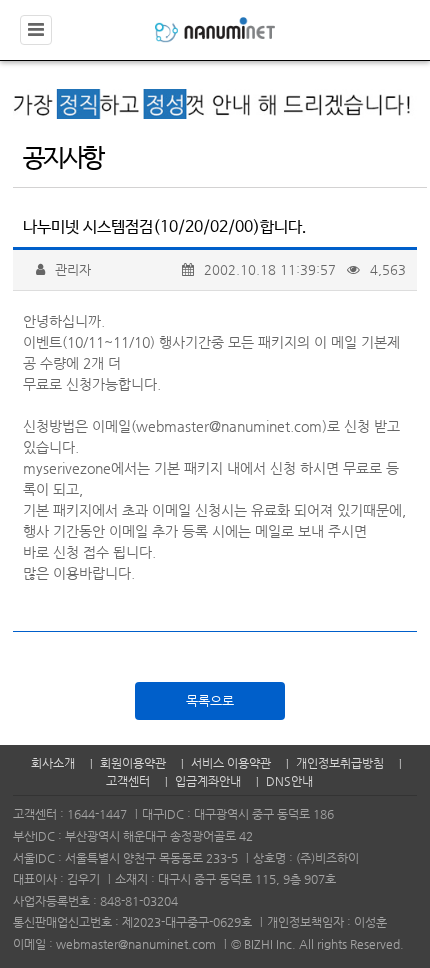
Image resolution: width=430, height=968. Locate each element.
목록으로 (210, 700)
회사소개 (53, 763)
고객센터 (128, 781)
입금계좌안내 (208, 781)
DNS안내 (289, 781)
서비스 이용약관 (231, 763)
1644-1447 (97, 814)
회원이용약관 (133, 763)
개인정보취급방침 (340, 763)
